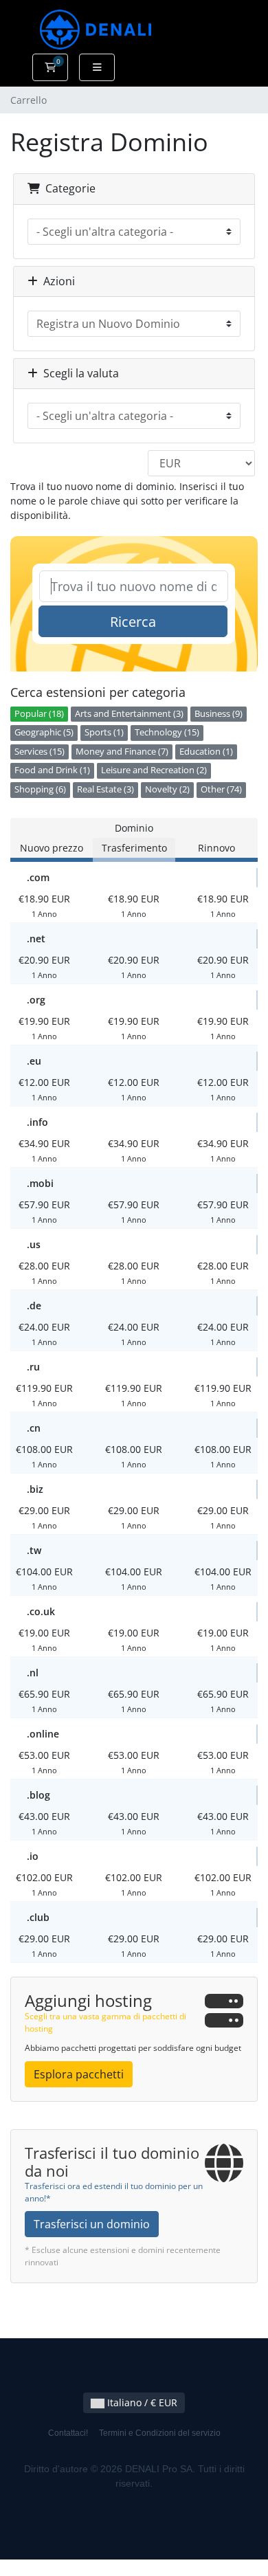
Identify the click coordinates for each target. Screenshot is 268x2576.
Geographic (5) (44, 732)
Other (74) (221, 789)
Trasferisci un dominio (92, 2224)
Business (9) (219, 714)
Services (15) (40, 752)
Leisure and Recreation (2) (154, 770)
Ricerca (133, 622)
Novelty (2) (167, 789)
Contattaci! (68, 2433)
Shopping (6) (40, 789)
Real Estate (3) (105, 789)
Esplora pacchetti (79, 2074)
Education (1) (206, 752)
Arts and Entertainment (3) (129, 714)
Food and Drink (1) (52, 770)
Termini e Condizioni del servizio (160, 2433)
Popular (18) (39, 714)
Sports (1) (104, 732)
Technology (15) (167, 732)
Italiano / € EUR (141, 2402)
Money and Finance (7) (122, 752)
